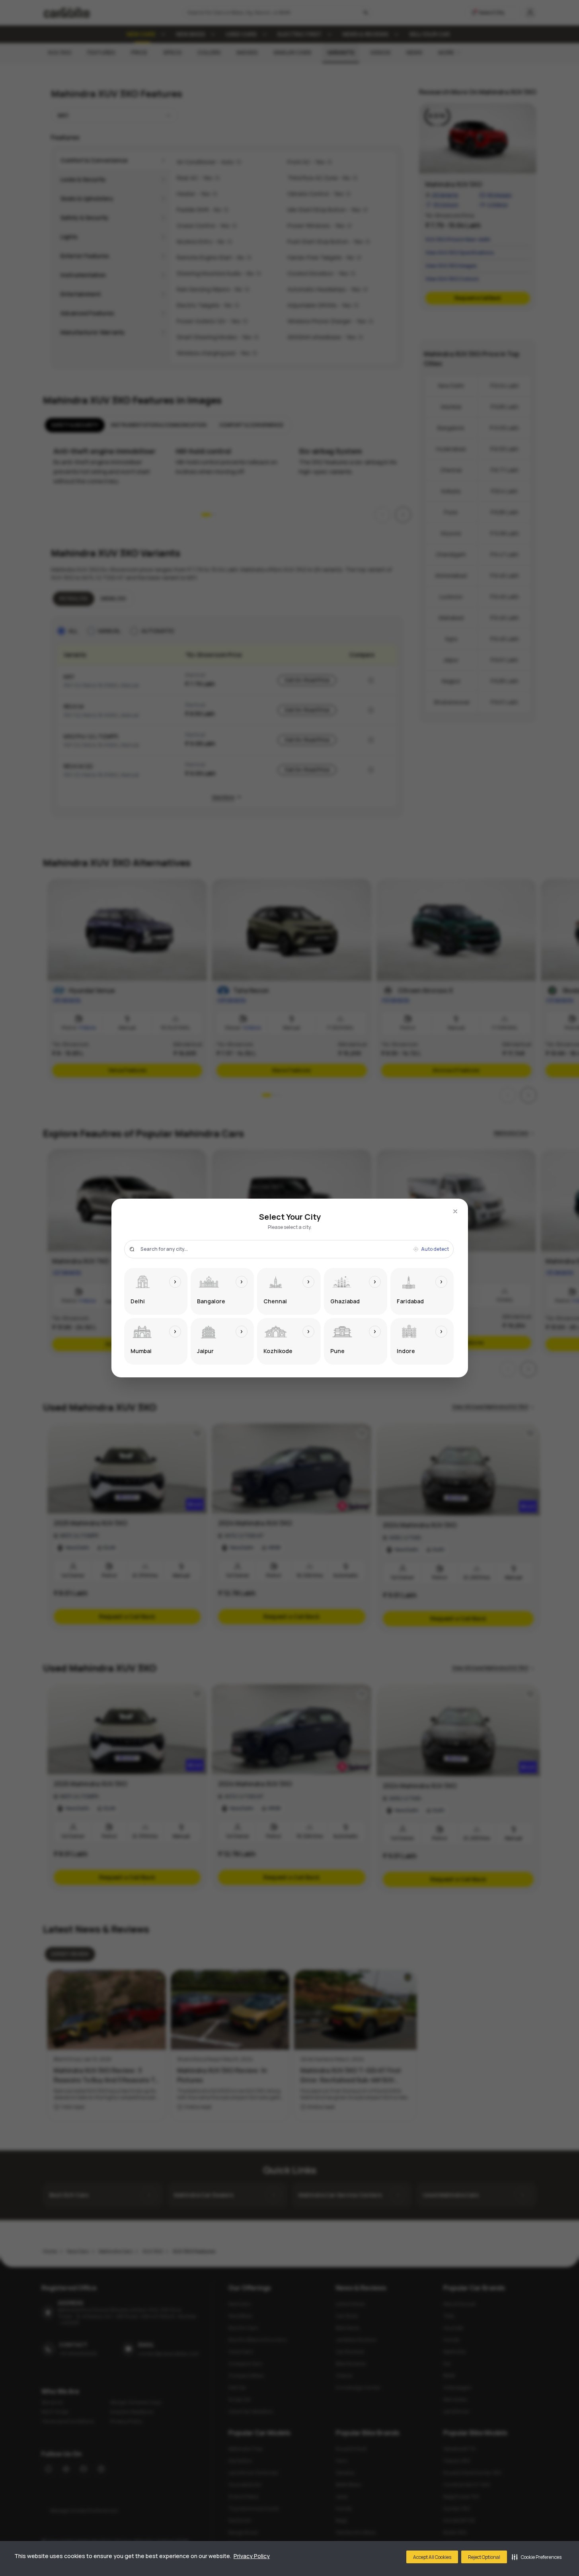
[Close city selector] (455, 1211)
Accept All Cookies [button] (432, 2557)
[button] (537, 2557)
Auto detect (435, 1249)
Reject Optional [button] (484, 2557)
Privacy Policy (252, 2556)
